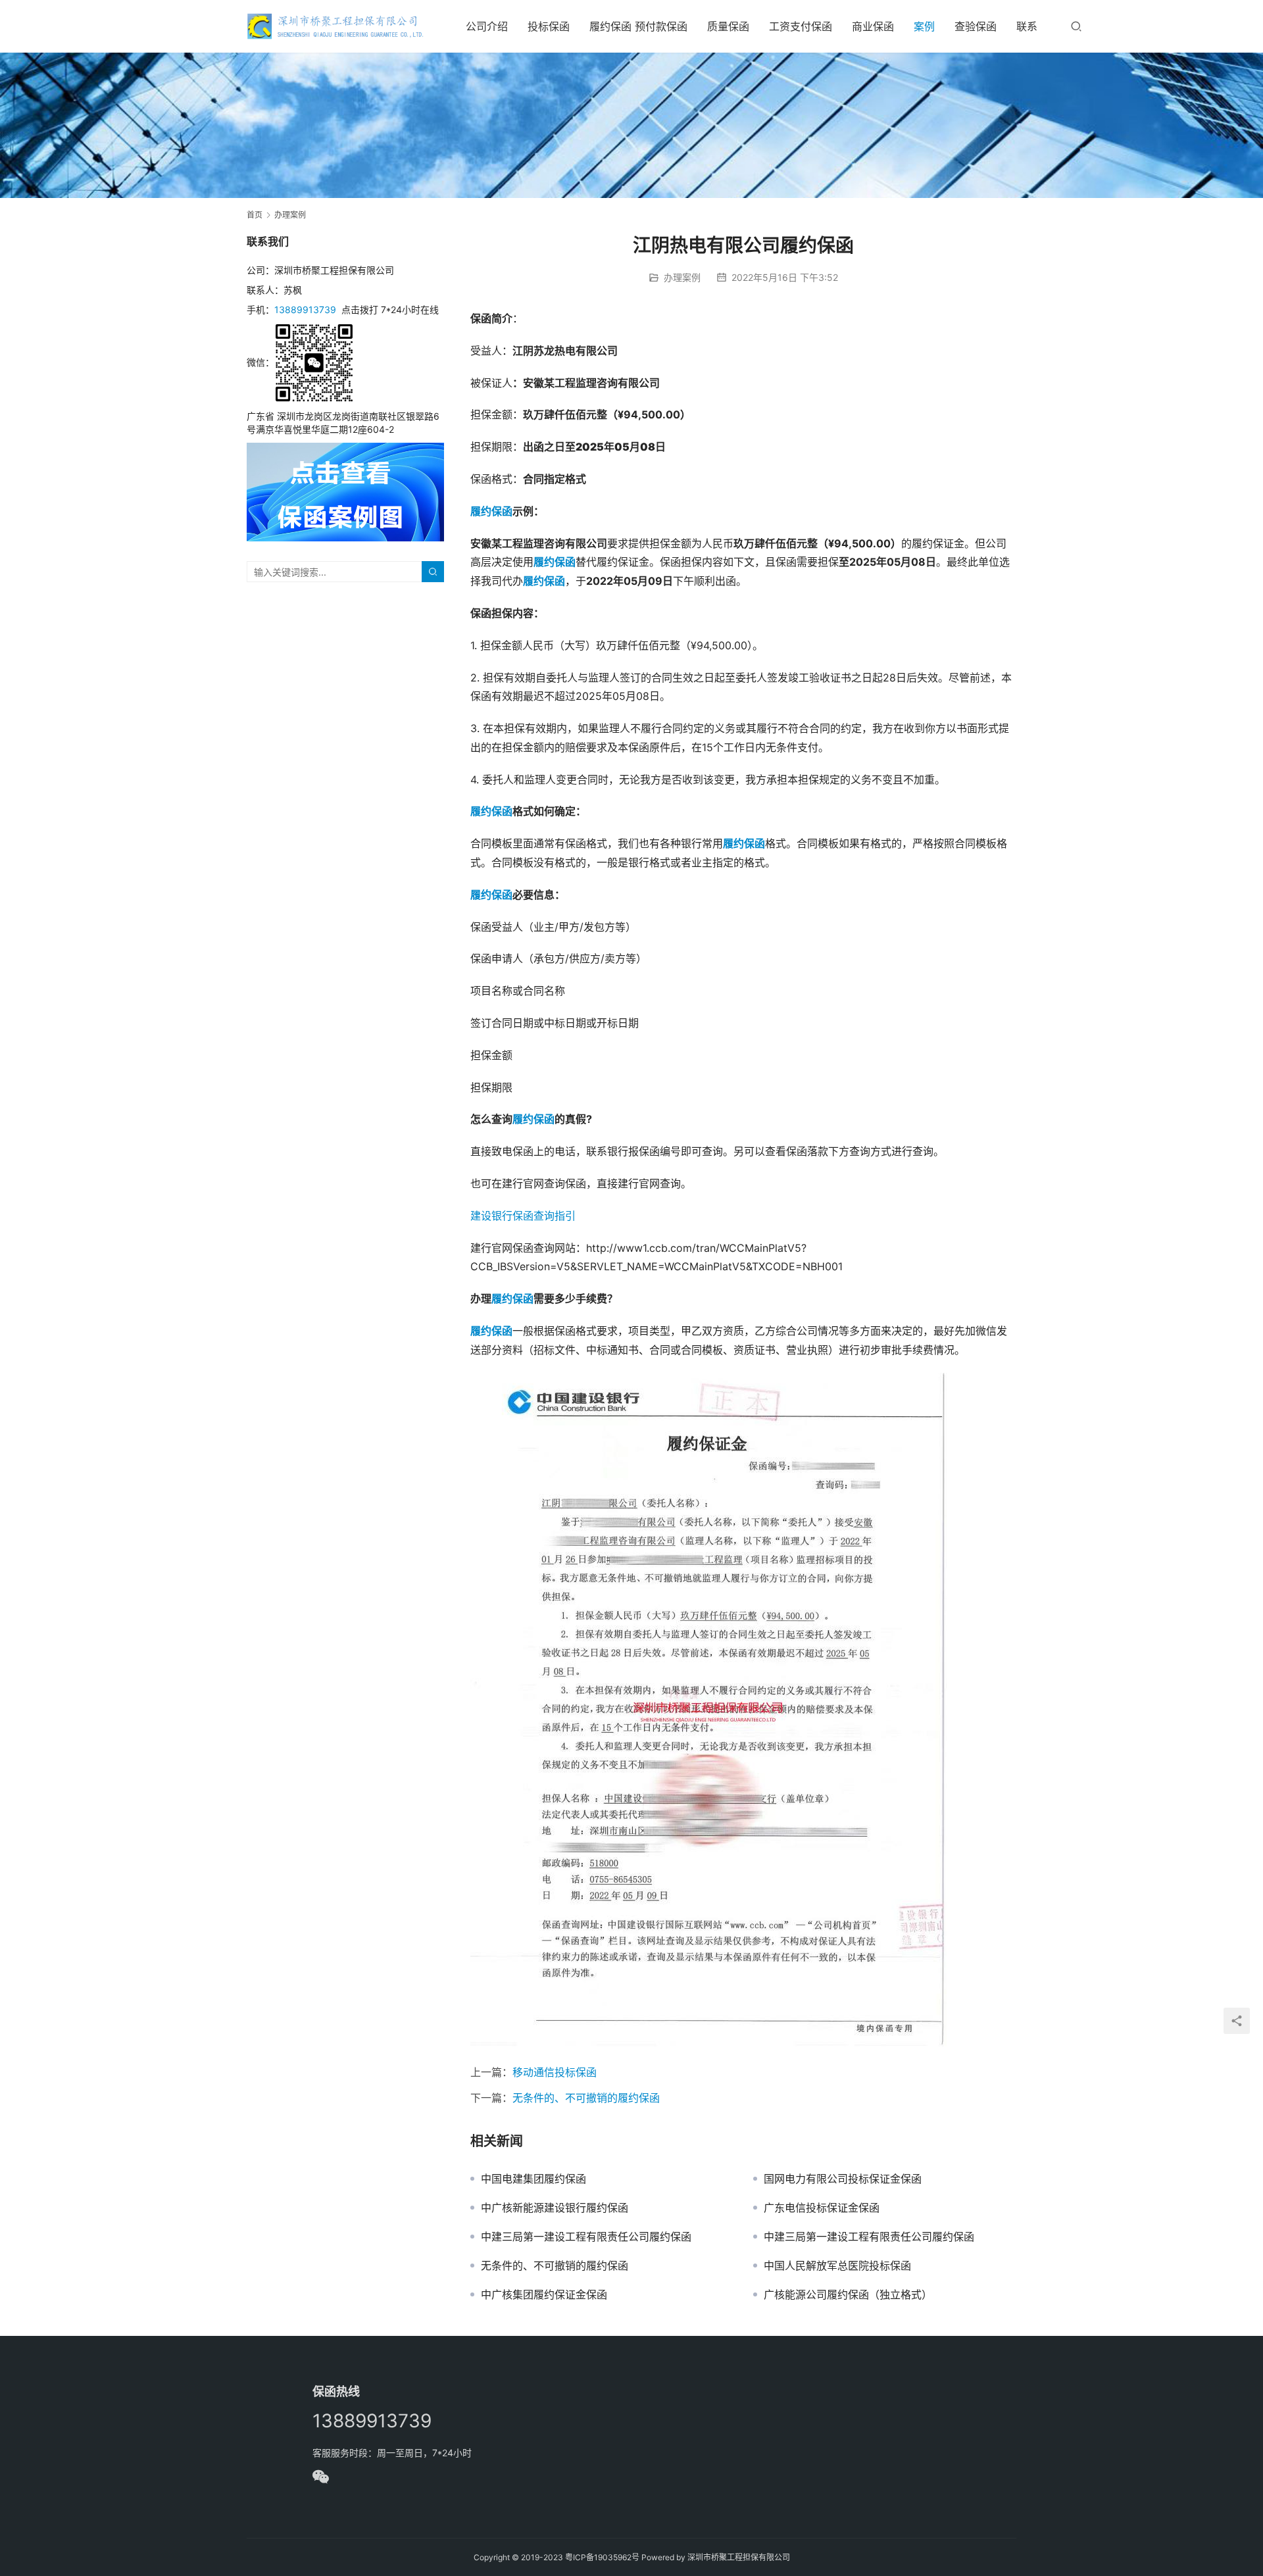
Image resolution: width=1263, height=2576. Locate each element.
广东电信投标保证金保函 (822, 2208)
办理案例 (682, 277)
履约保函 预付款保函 (638, 26)
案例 (924, 26)
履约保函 (491, 895)
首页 (255, 215)
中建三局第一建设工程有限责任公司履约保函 (586, 2237)
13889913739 (305, 310)
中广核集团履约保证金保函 (544, 2294)
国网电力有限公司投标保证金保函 (843, 2179)
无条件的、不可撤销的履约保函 (586, 2098)
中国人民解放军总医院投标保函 (837, 2266)
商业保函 (873, 26)
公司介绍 (487, 26)
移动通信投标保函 (555, 2072)
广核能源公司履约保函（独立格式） (848, 2294)
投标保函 (549, 26)
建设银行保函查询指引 (523, 1216)
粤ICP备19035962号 (602, 2557)
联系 (1027, 26)
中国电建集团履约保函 (533, 2179)
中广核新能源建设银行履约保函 (555, 2208)
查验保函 (976, 26)
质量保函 (728, 26)
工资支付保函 (801, 26)
